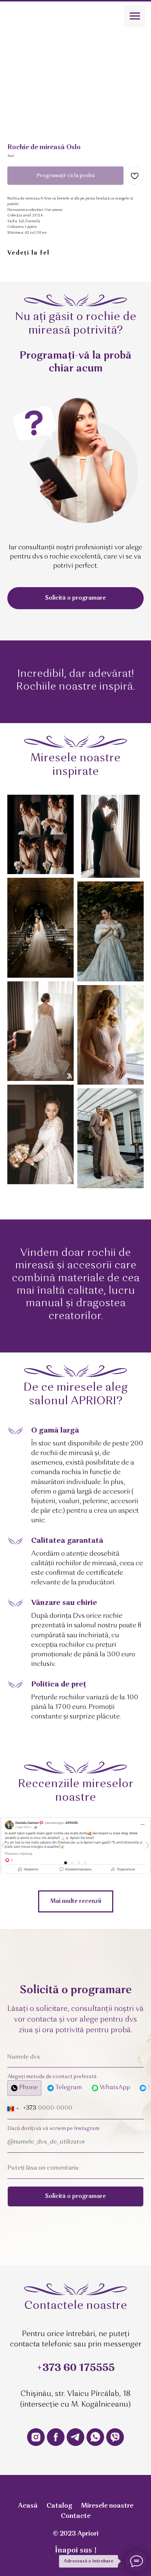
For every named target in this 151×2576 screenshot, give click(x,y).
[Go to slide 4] (85, 1863)
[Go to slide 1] (66, 1863)
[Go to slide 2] (72, 1863)
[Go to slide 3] (79, 1863)
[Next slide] (147, 1845)
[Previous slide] (4, 1845)
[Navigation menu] (135, 16)
